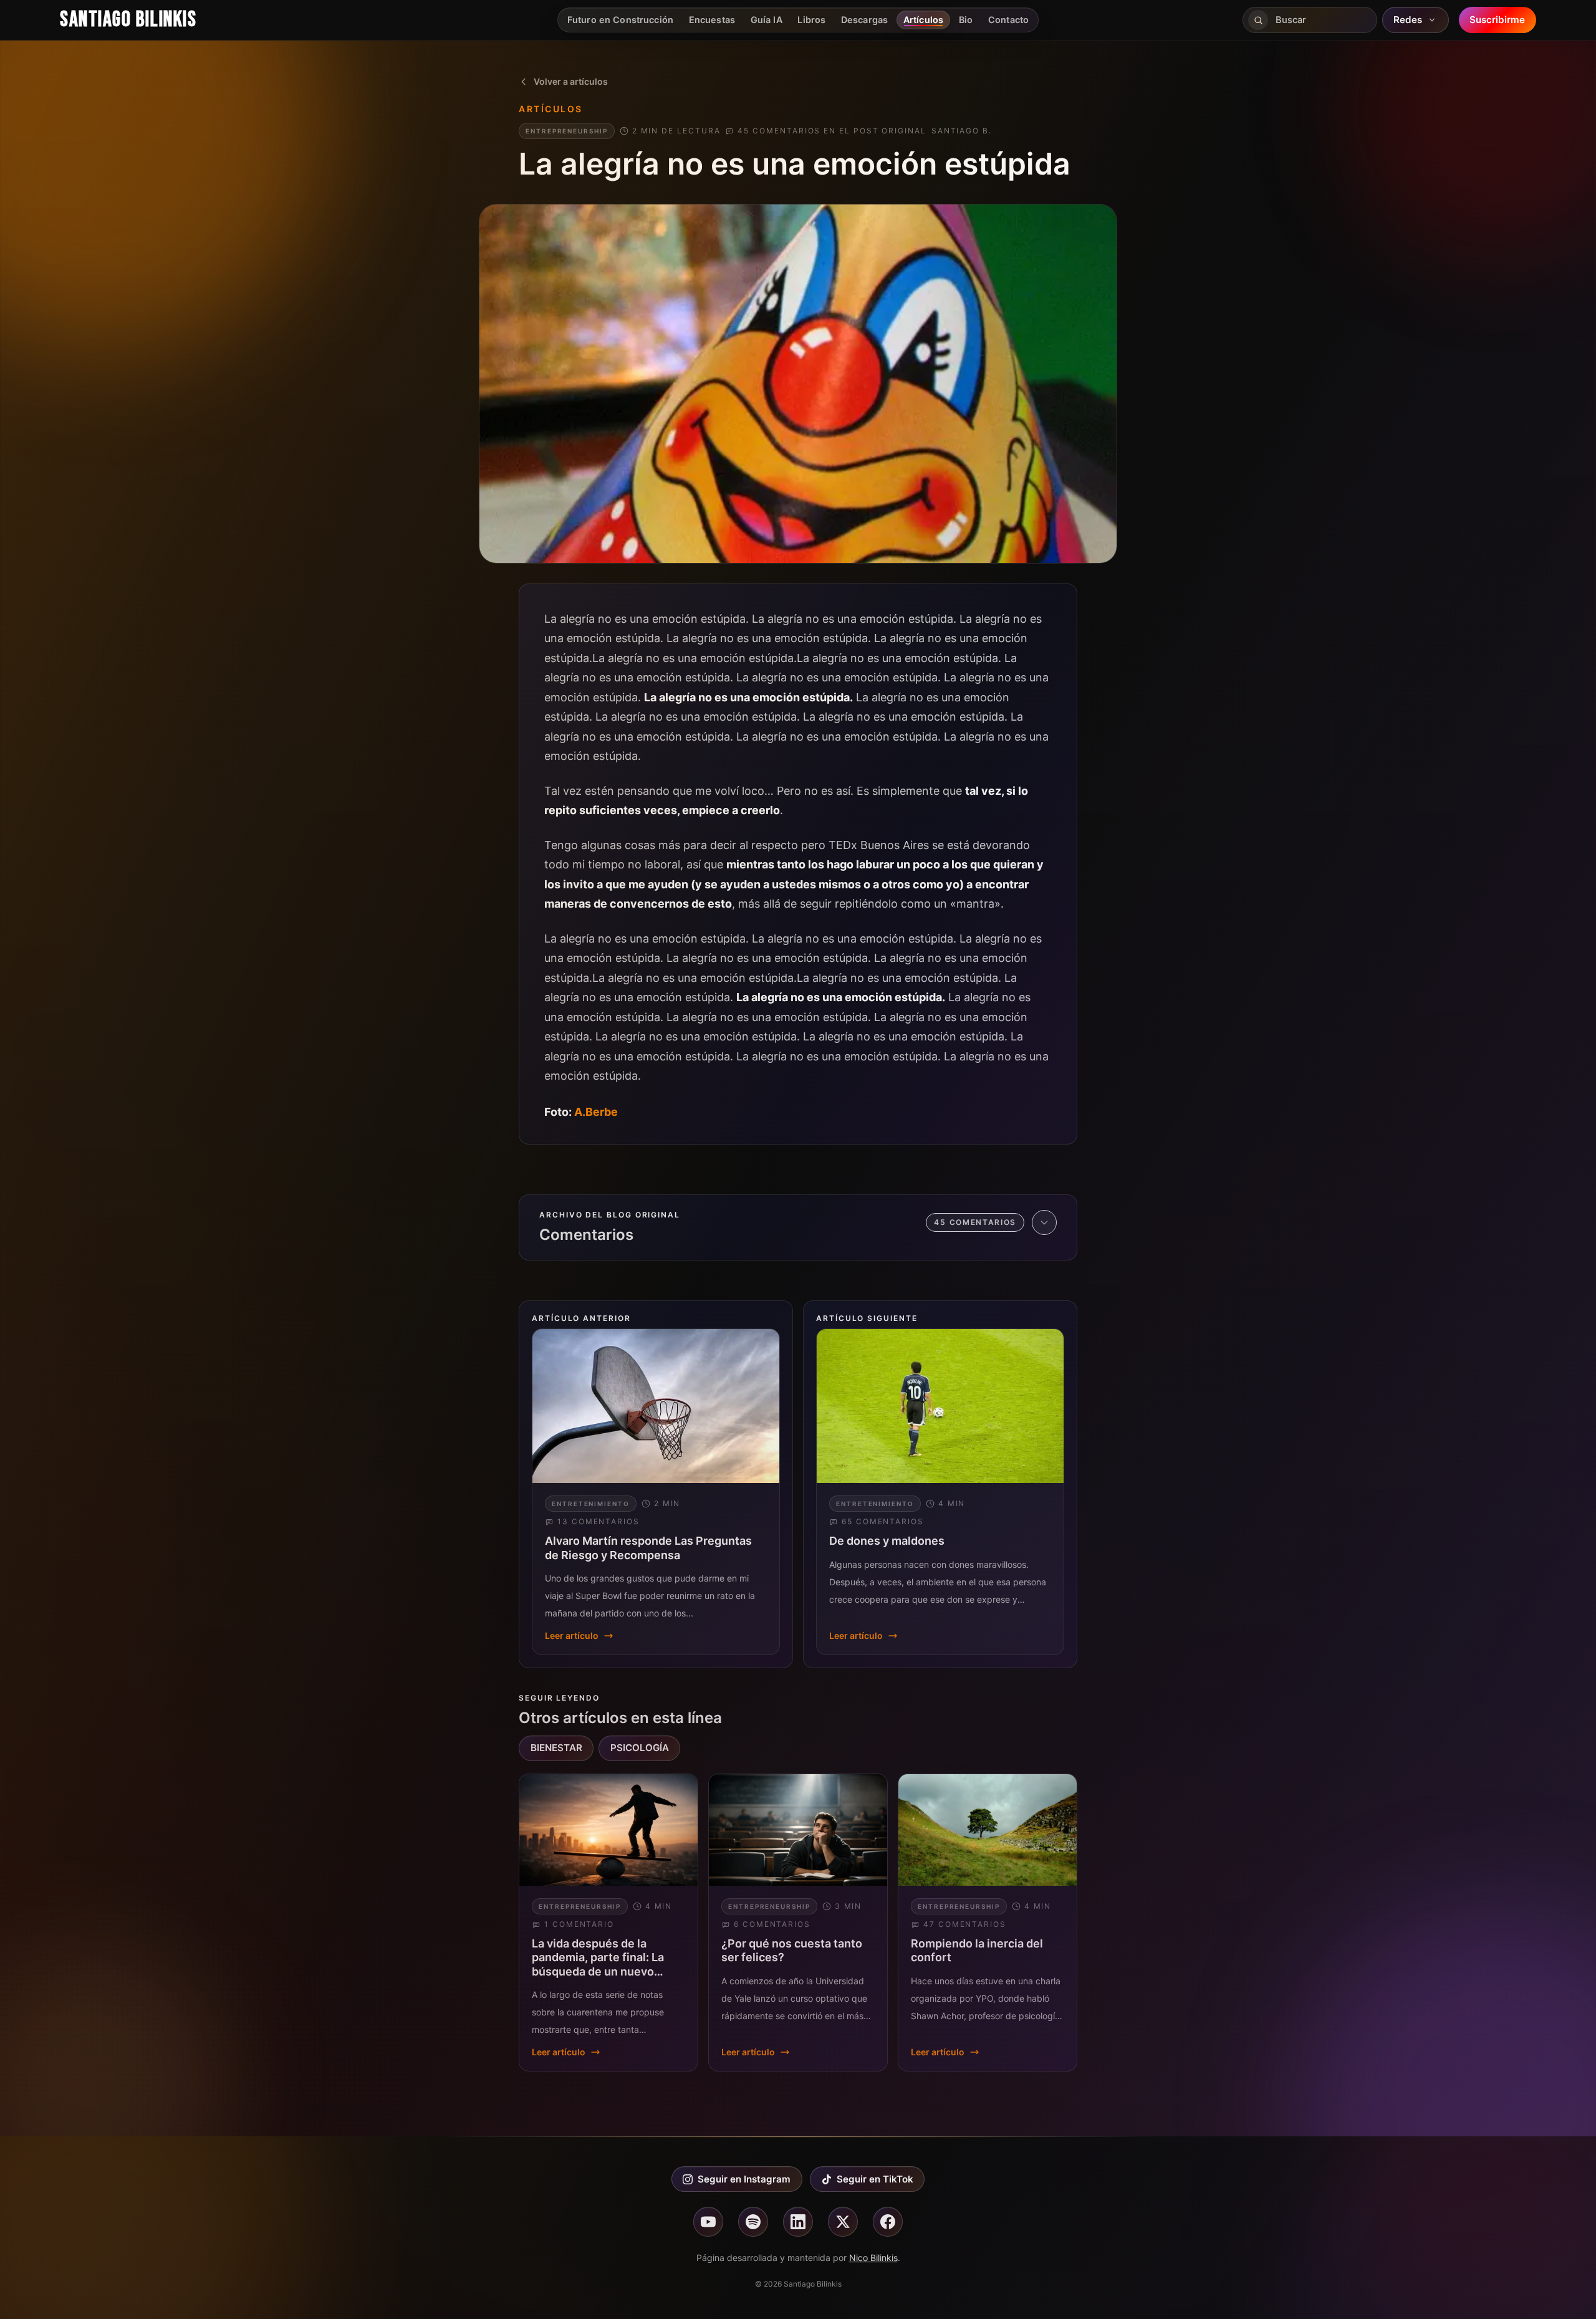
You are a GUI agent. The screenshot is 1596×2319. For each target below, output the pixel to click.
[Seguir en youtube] (708, 2222)
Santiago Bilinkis (128, 20)
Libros (811, 20)
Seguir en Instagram (744, 2179)
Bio (966, 20)
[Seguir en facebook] (888, 2222)
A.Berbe (596, 1112)
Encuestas (712, 20)
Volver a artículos (571, 81)
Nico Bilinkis (873, 2258)
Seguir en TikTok (875, 2179)
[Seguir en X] (843, 2222)
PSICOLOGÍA (640, 1748)
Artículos (923, 20)
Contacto (1008, 20)
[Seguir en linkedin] (798, 2222)
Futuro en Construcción (620, 20)
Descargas (864, 20)
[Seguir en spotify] (753, 2222)
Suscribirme (1497, 20)
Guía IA (767, 20)
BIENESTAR (556, 1748)
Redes (1408, 20)
